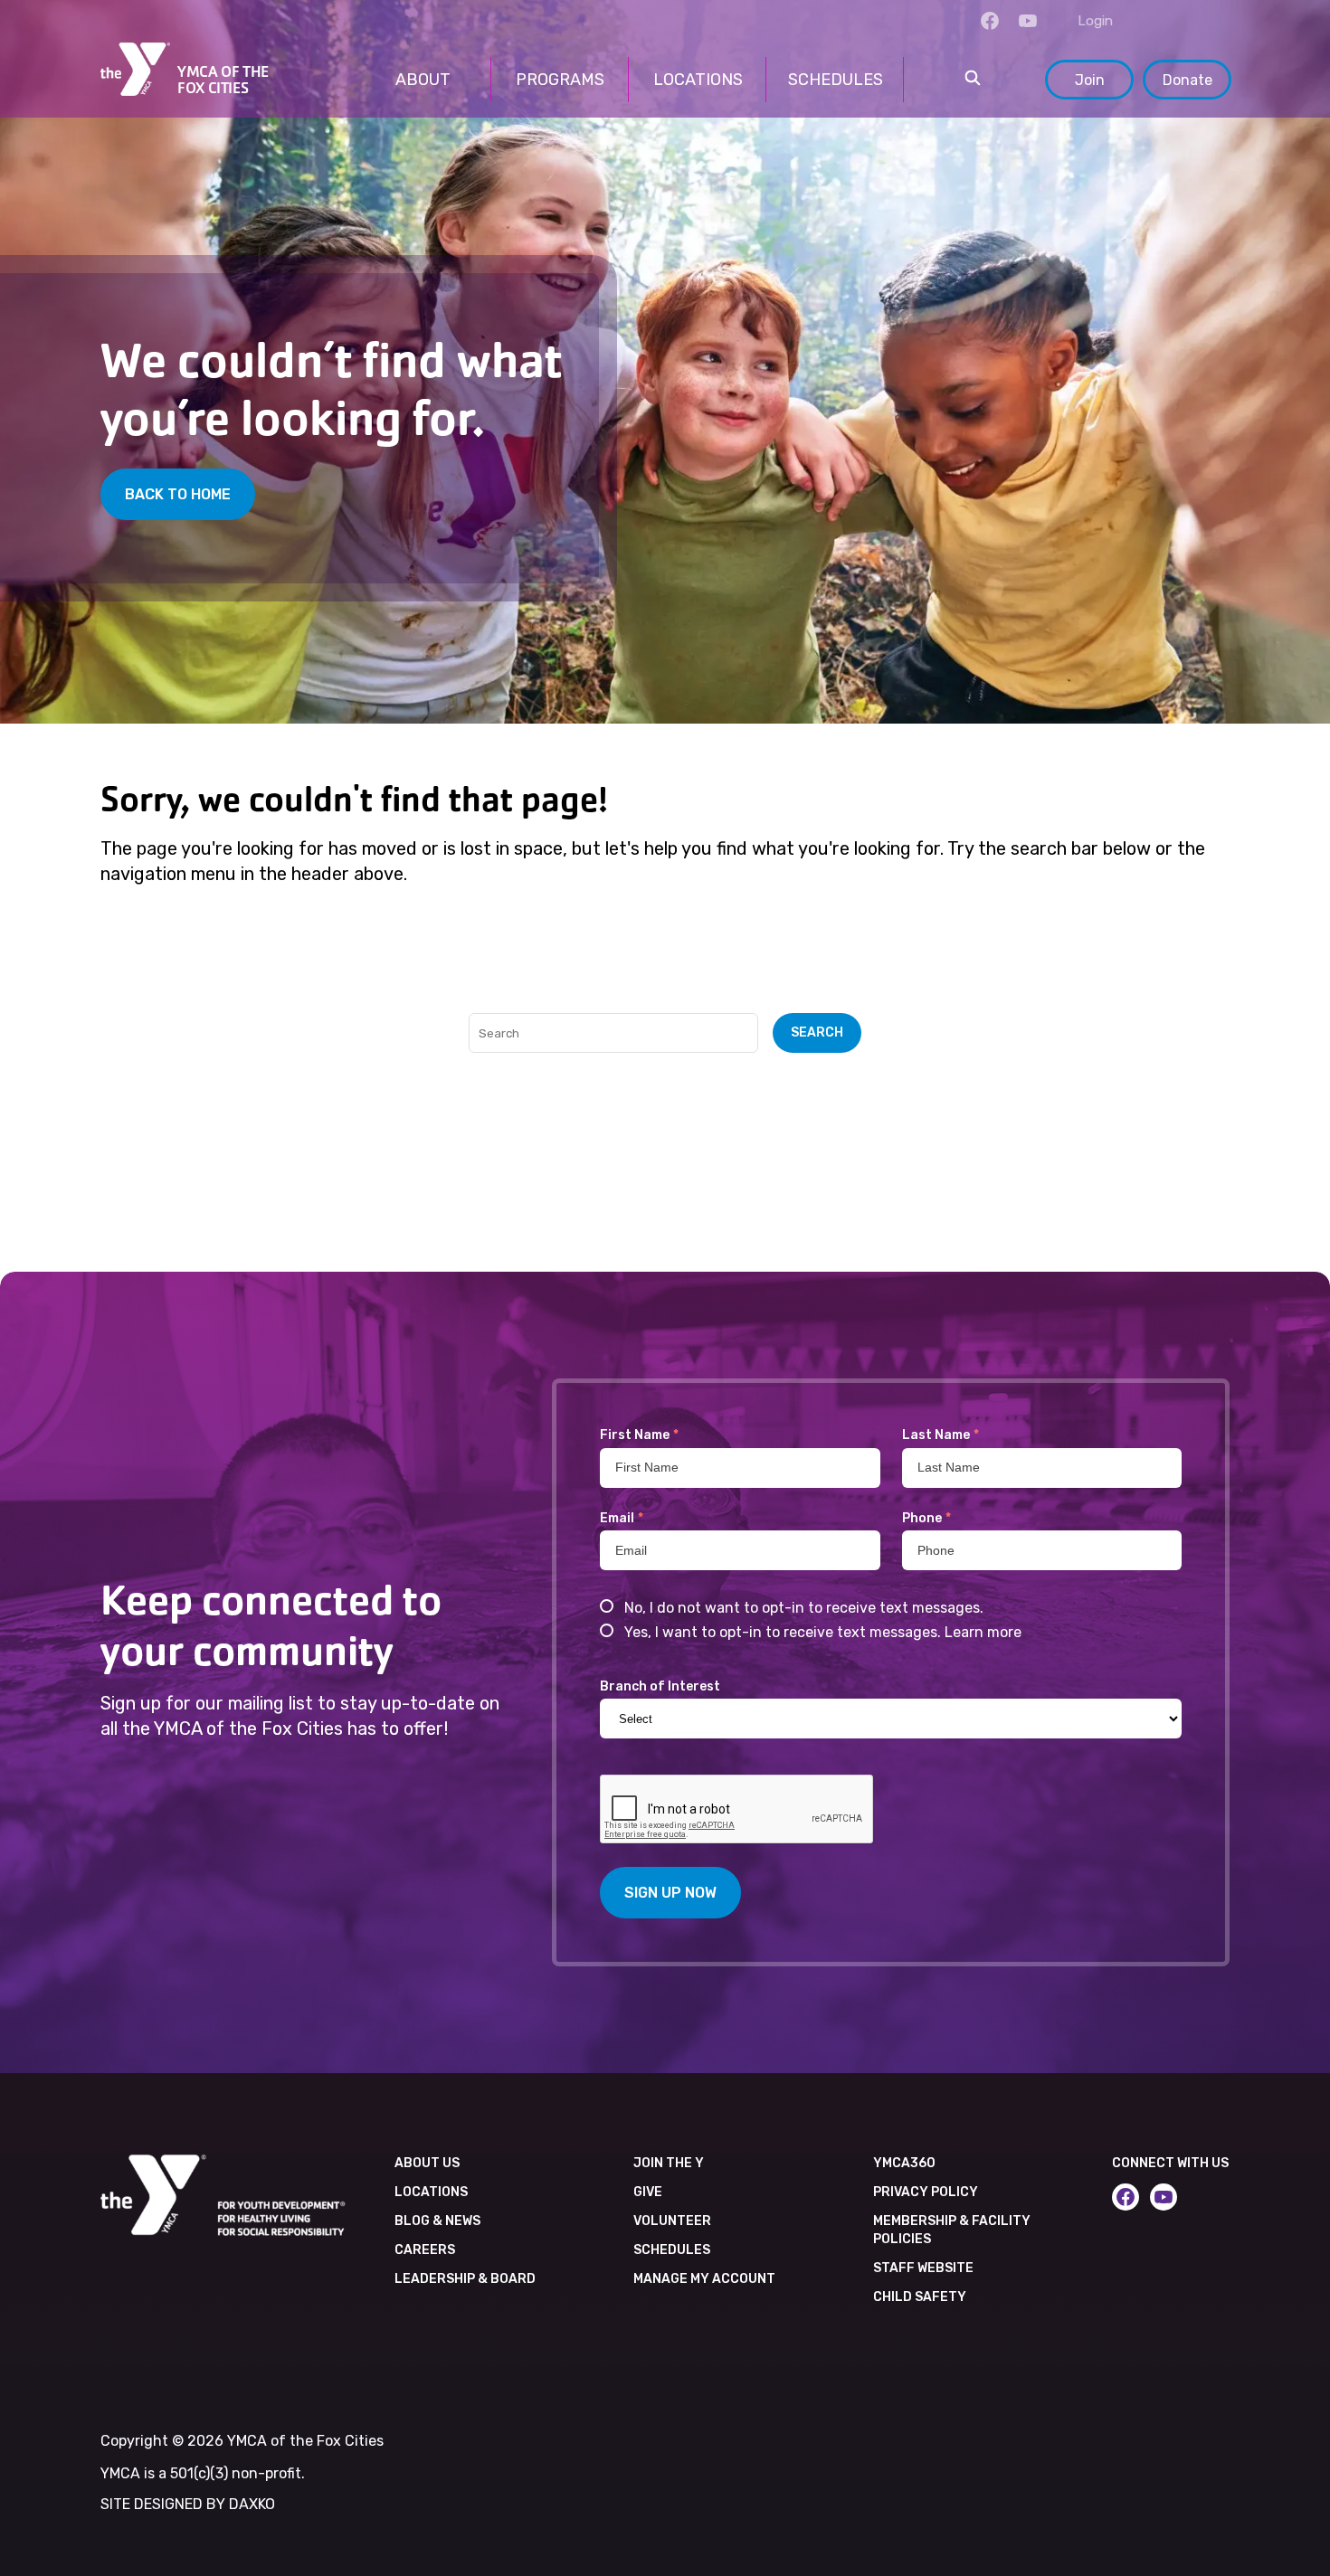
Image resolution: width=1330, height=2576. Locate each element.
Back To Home (178, 494)
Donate (1187, 80)
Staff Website (923, 2268)
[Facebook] (990, 21)
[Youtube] (1028, 21)
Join (1090, 80)
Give (648, 2192)
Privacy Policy (926, 2192)
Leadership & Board (465, 2279)
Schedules (672, 2250)
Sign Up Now (670, 1893)
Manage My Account (704, 2279)
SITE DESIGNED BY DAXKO (188, 2504)
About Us (427, 2163)
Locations (431, 2192)
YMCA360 (904, 2163)
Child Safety (920, 2297)
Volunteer (672, 2221)
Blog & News (437, 2221)
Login (1095, 21)
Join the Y (669, 2163)
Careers (425, 2250)
